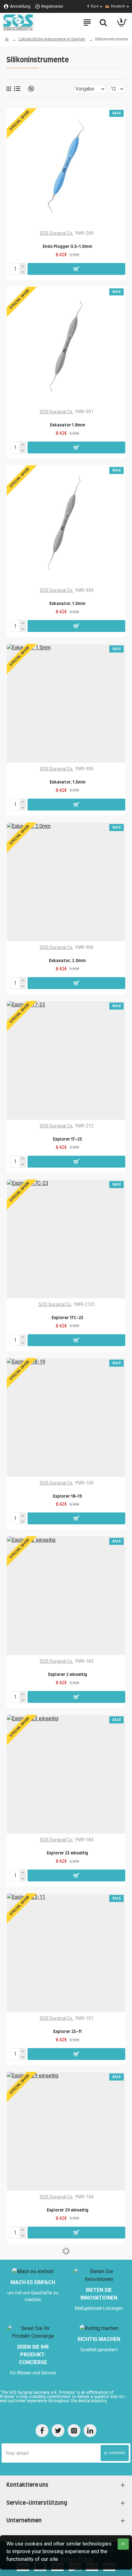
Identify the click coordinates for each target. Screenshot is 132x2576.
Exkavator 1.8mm (68, 425)
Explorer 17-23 (67, 1139)
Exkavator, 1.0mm (67, 604)
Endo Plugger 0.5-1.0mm (67, 247)
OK (123, 2544)
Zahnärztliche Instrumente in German (52, 39)
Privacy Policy (76, 2559)
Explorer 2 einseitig (68, 1675)
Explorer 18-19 (67, 1497)
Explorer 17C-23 (67, 1318)
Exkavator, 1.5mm (68, 782)
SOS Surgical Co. (57, 233)
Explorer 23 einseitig (67, 1853)
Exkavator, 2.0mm (67, 961)
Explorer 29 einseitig (68, 2210)
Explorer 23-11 (67, 2032)
